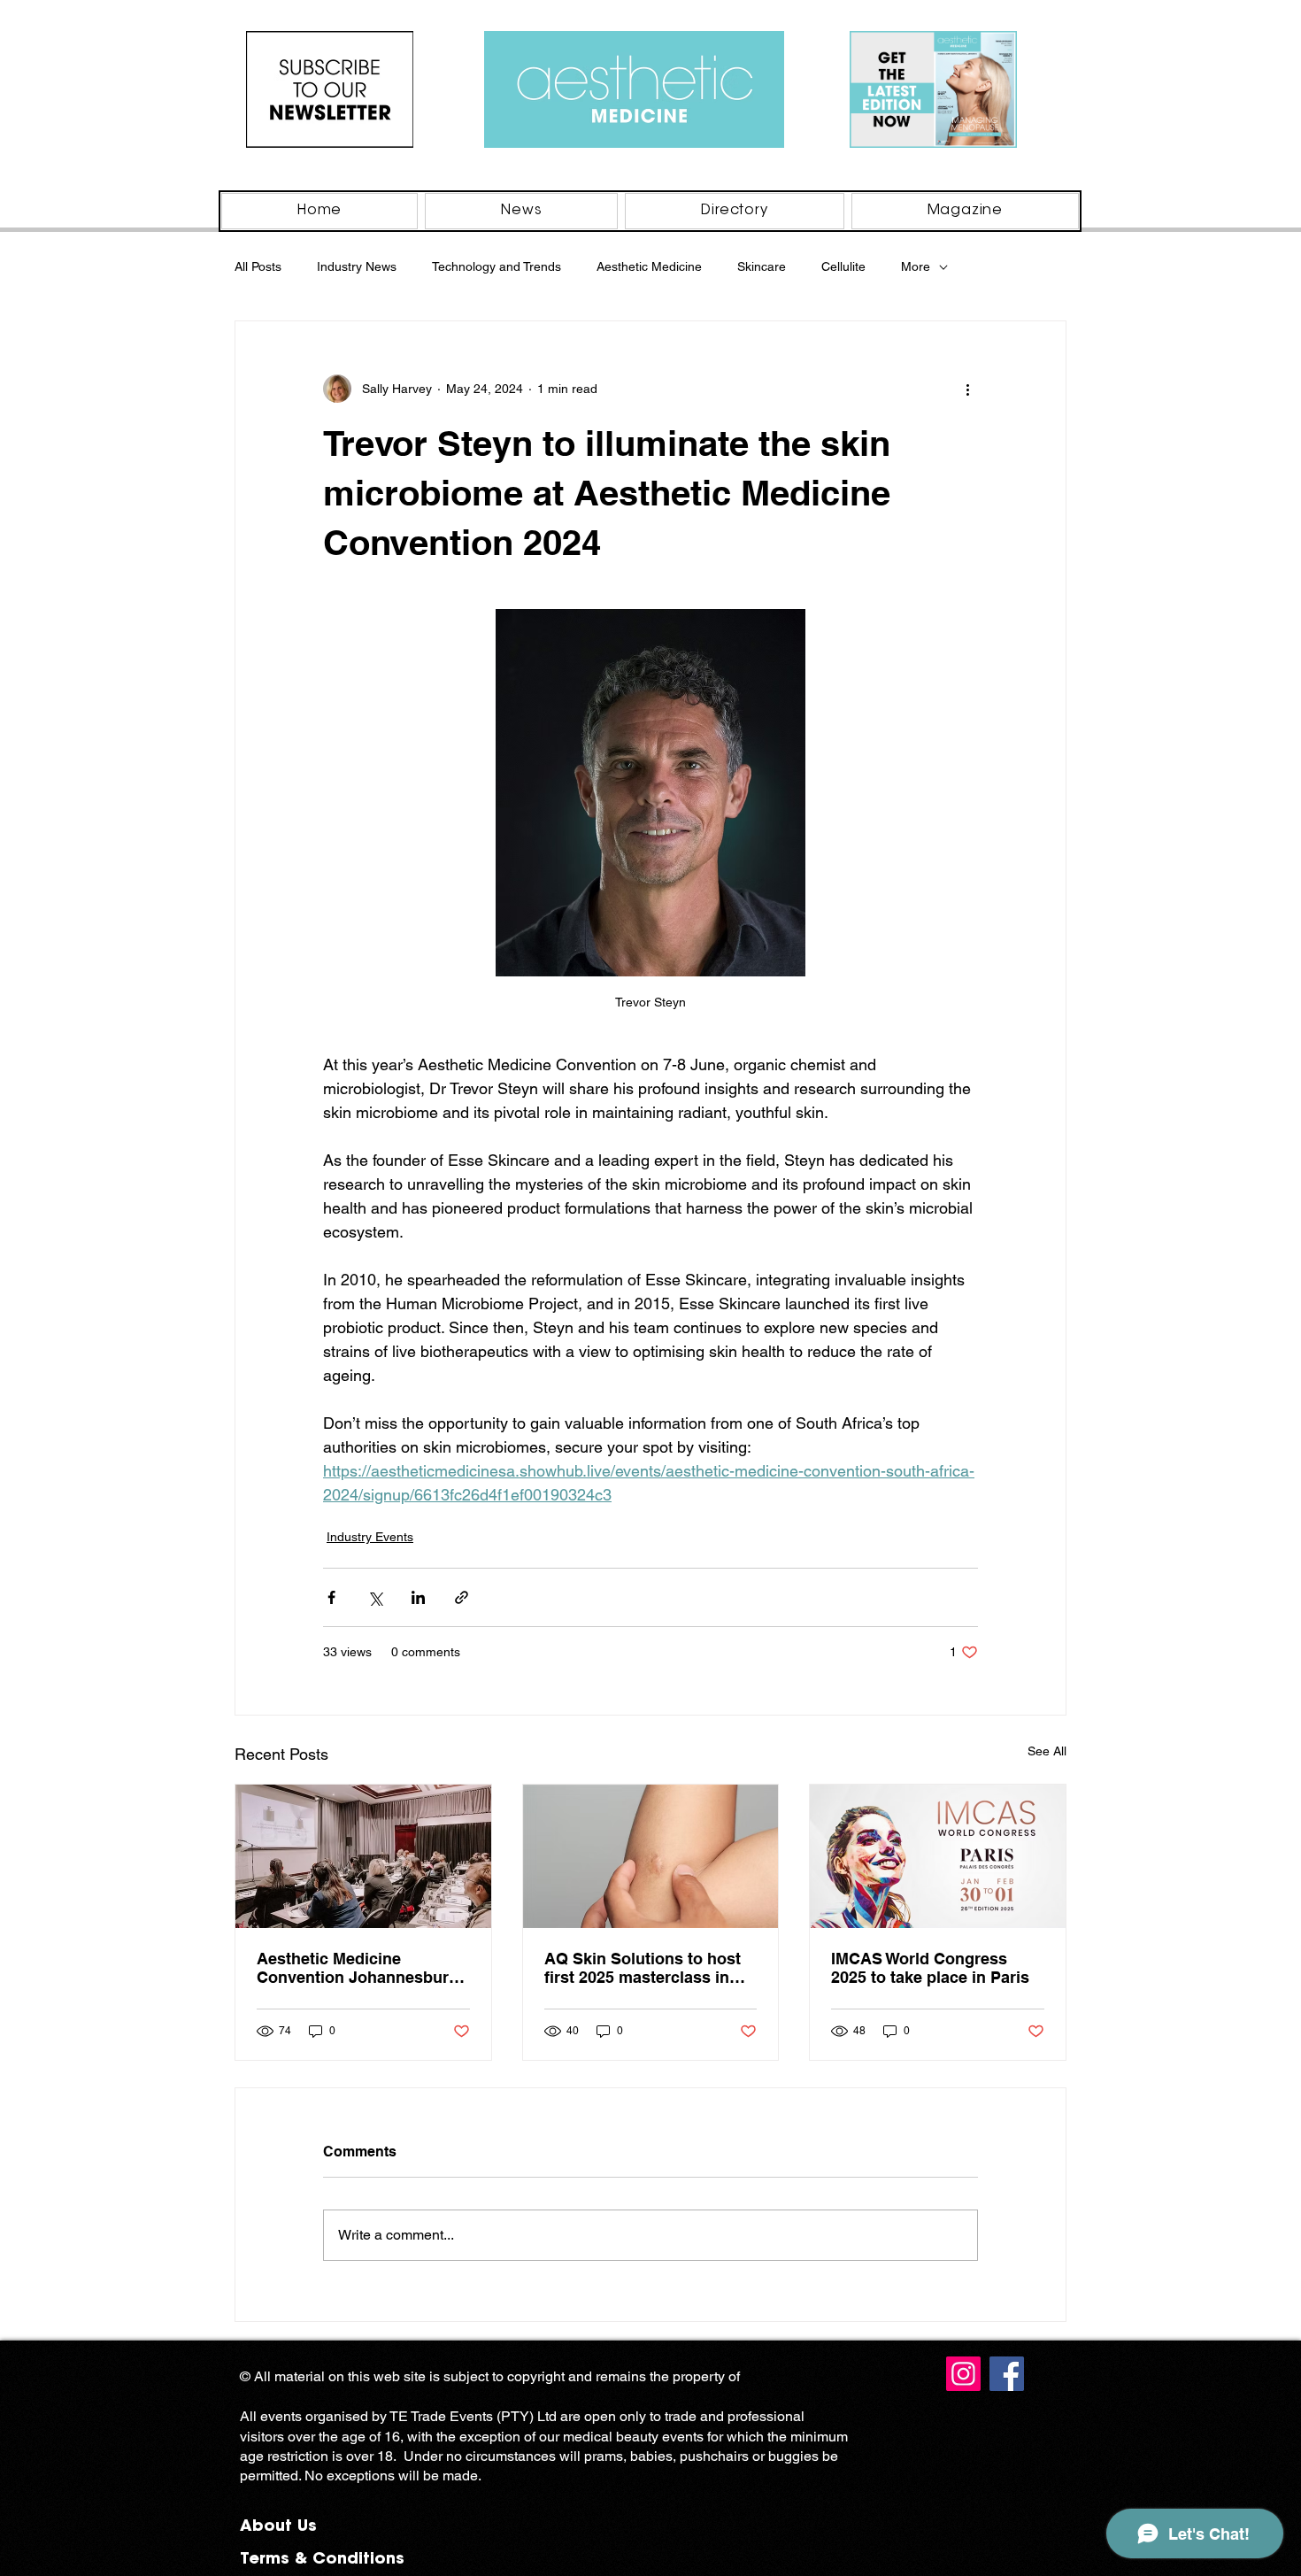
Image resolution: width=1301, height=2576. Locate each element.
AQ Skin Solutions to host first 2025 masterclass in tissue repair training (643, 1968)
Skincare (762, 266)
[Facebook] (1007, 2374)
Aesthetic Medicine (649, 266)
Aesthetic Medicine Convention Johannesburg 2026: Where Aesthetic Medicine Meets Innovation (358, 1968)
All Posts (258, 266)
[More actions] (967, 389)
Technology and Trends (497, 266)
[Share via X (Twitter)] (375, 1597)
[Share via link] (462, 1597)
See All (1047, 1751)
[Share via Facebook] (331, 1597)
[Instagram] (963, 2374)
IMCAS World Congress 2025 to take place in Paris (930, 1968)
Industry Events (370, 1537)
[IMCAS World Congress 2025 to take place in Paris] (938, 1856)
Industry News (357, 266)
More (916, 266)
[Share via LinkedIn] (418, 1597)
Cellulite (843, 266)
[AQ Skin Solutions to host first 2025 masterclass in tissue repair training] (651, 1856)
